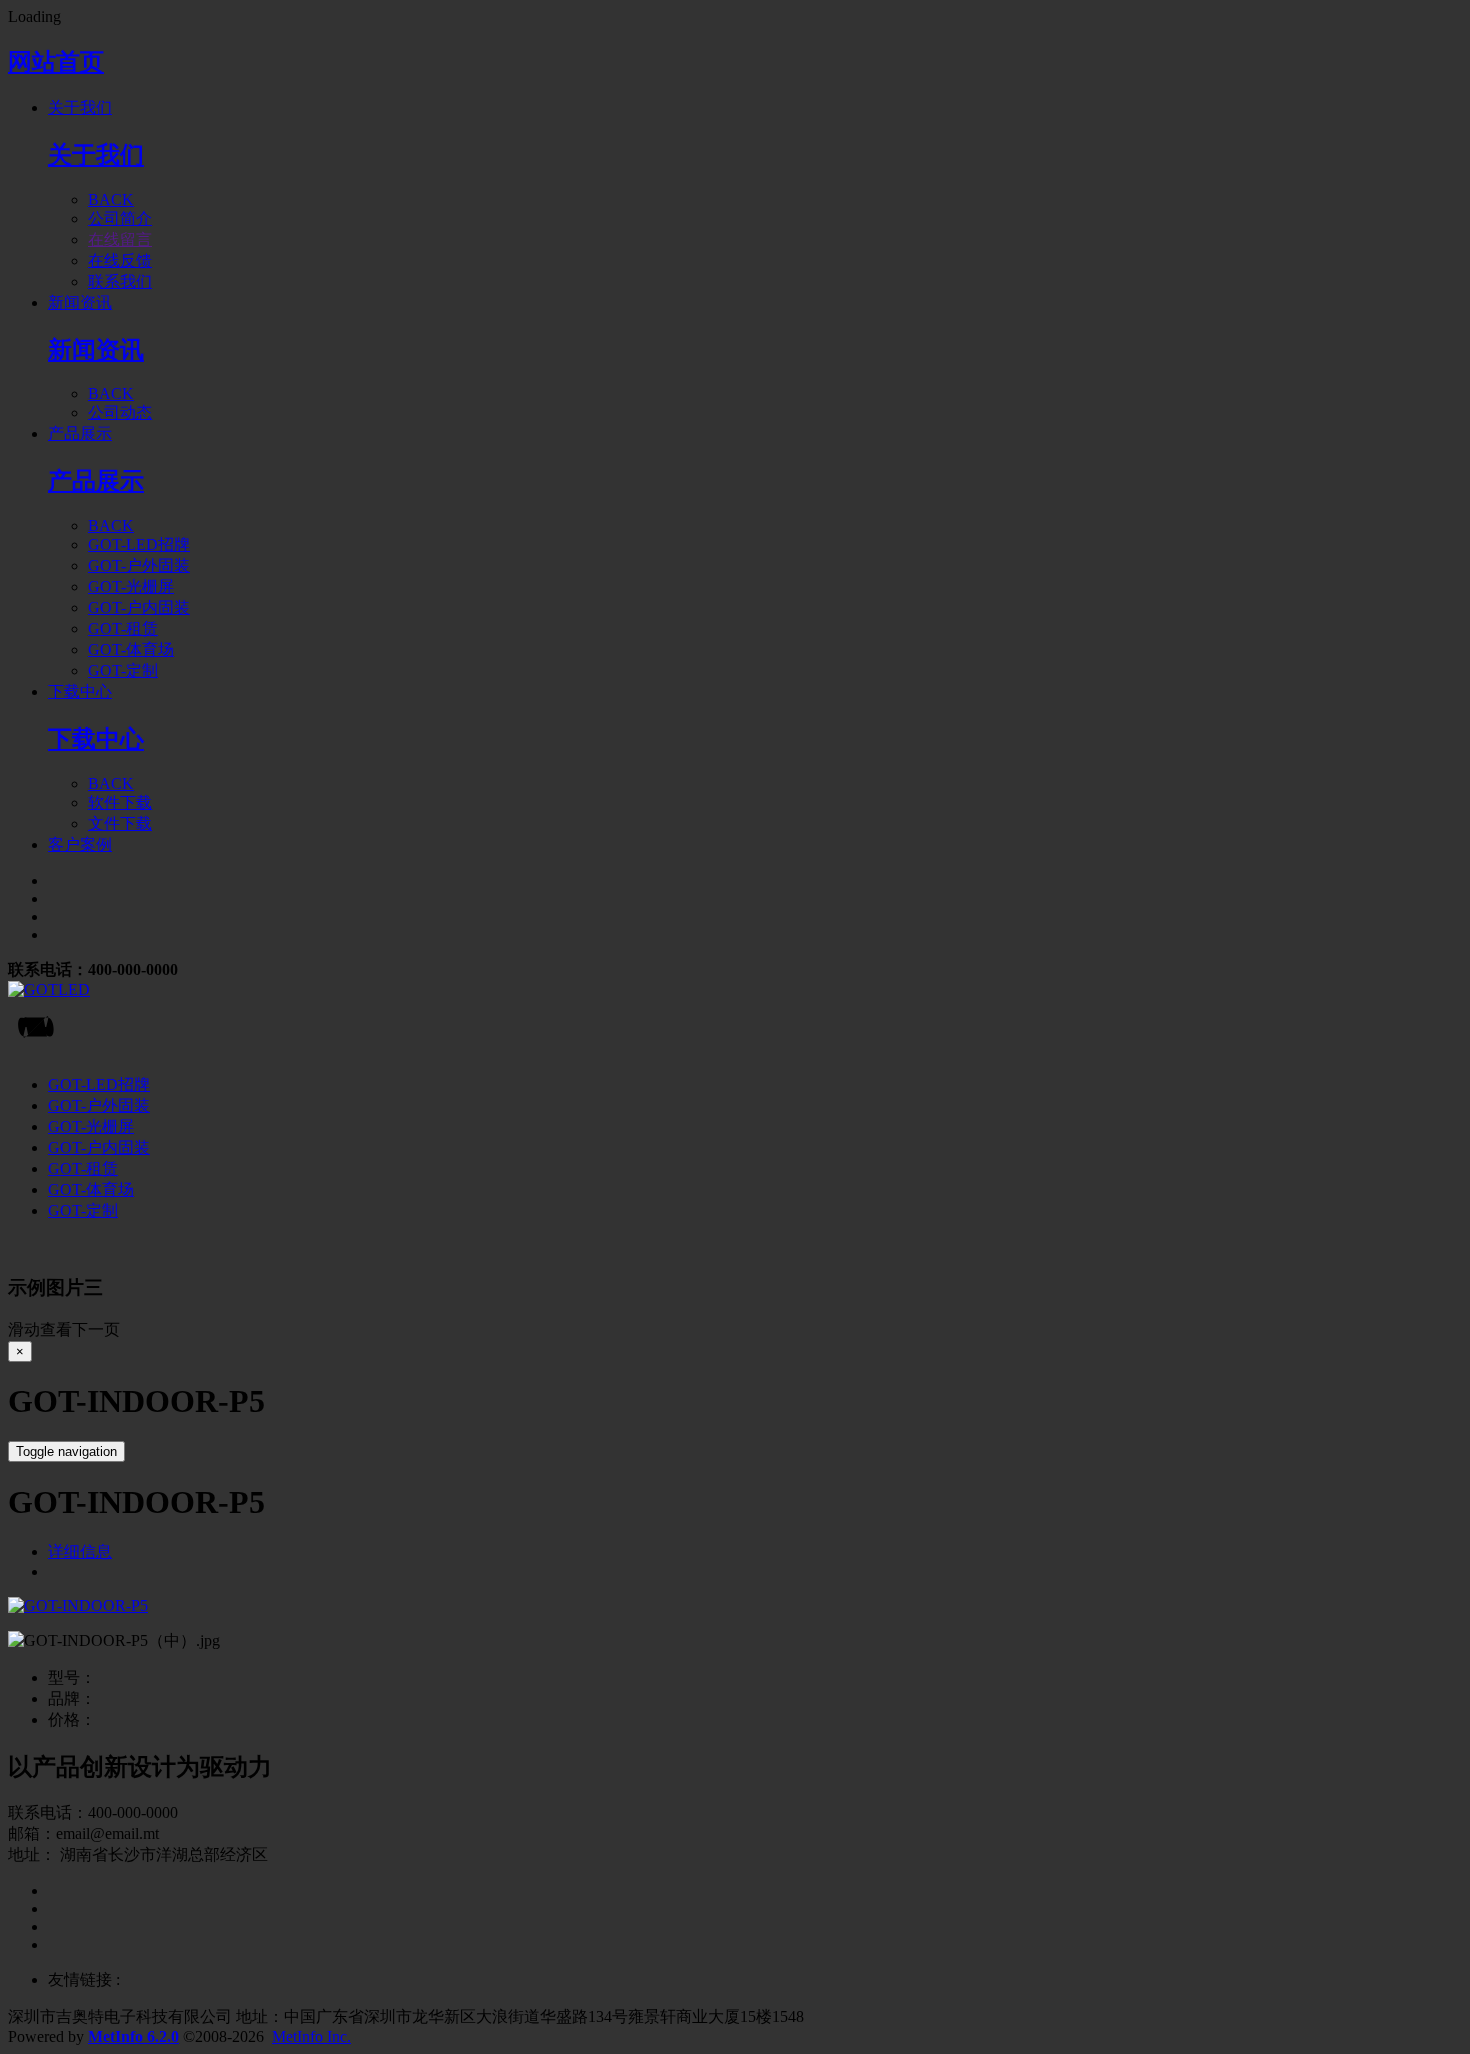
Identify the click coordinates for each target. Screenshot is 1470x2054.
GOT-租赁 (83, 1168)
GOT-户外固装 (99, 1105)
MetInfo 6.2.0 (133, 2036)
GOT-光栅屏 (91, 1126)
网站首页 (56, 62)
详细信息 (80, 1551)
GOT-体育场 (91, 1189)
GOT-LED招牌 (99, 1084)
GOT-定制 (83, 1210)
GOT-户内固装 (99, 1147)
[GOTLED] (735, 990)
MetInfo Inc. (311, 2036)
